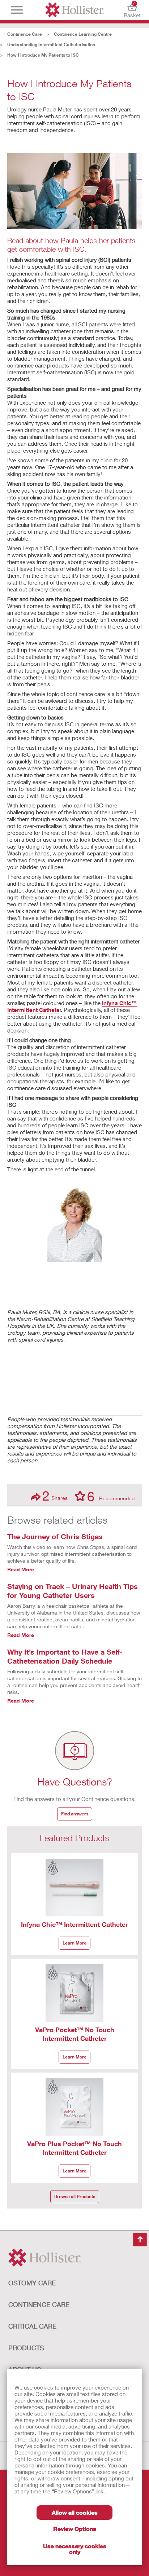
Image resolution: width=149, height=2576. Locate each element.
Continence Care (25, 34)
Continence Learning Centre (83, 34)
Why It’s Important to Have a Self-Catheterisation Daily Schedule (65, 1656)
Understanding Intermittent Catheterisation (51, 45)
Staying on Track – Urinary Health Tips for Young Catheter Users (73, 1591)
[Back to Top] (140, 2240)
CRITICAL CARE (32, 2326)
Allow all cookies (75, 2512)
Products (26, 2348)
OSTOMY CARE (32, 2283)
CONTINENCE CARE (39, 2304)
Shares (55, 1496)
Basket (132, 10)
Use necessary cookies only (75, 2549)
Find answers (75, 1814)
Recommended (111, 1496)
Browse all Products (75, 2196)
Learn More (74, 1943)
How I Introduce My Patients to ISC (43, 55)
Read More (21, 1569)
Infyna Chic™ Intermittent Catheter (74, 1924)
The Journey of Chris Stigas (55, 1536)
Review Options (75, 2529)
